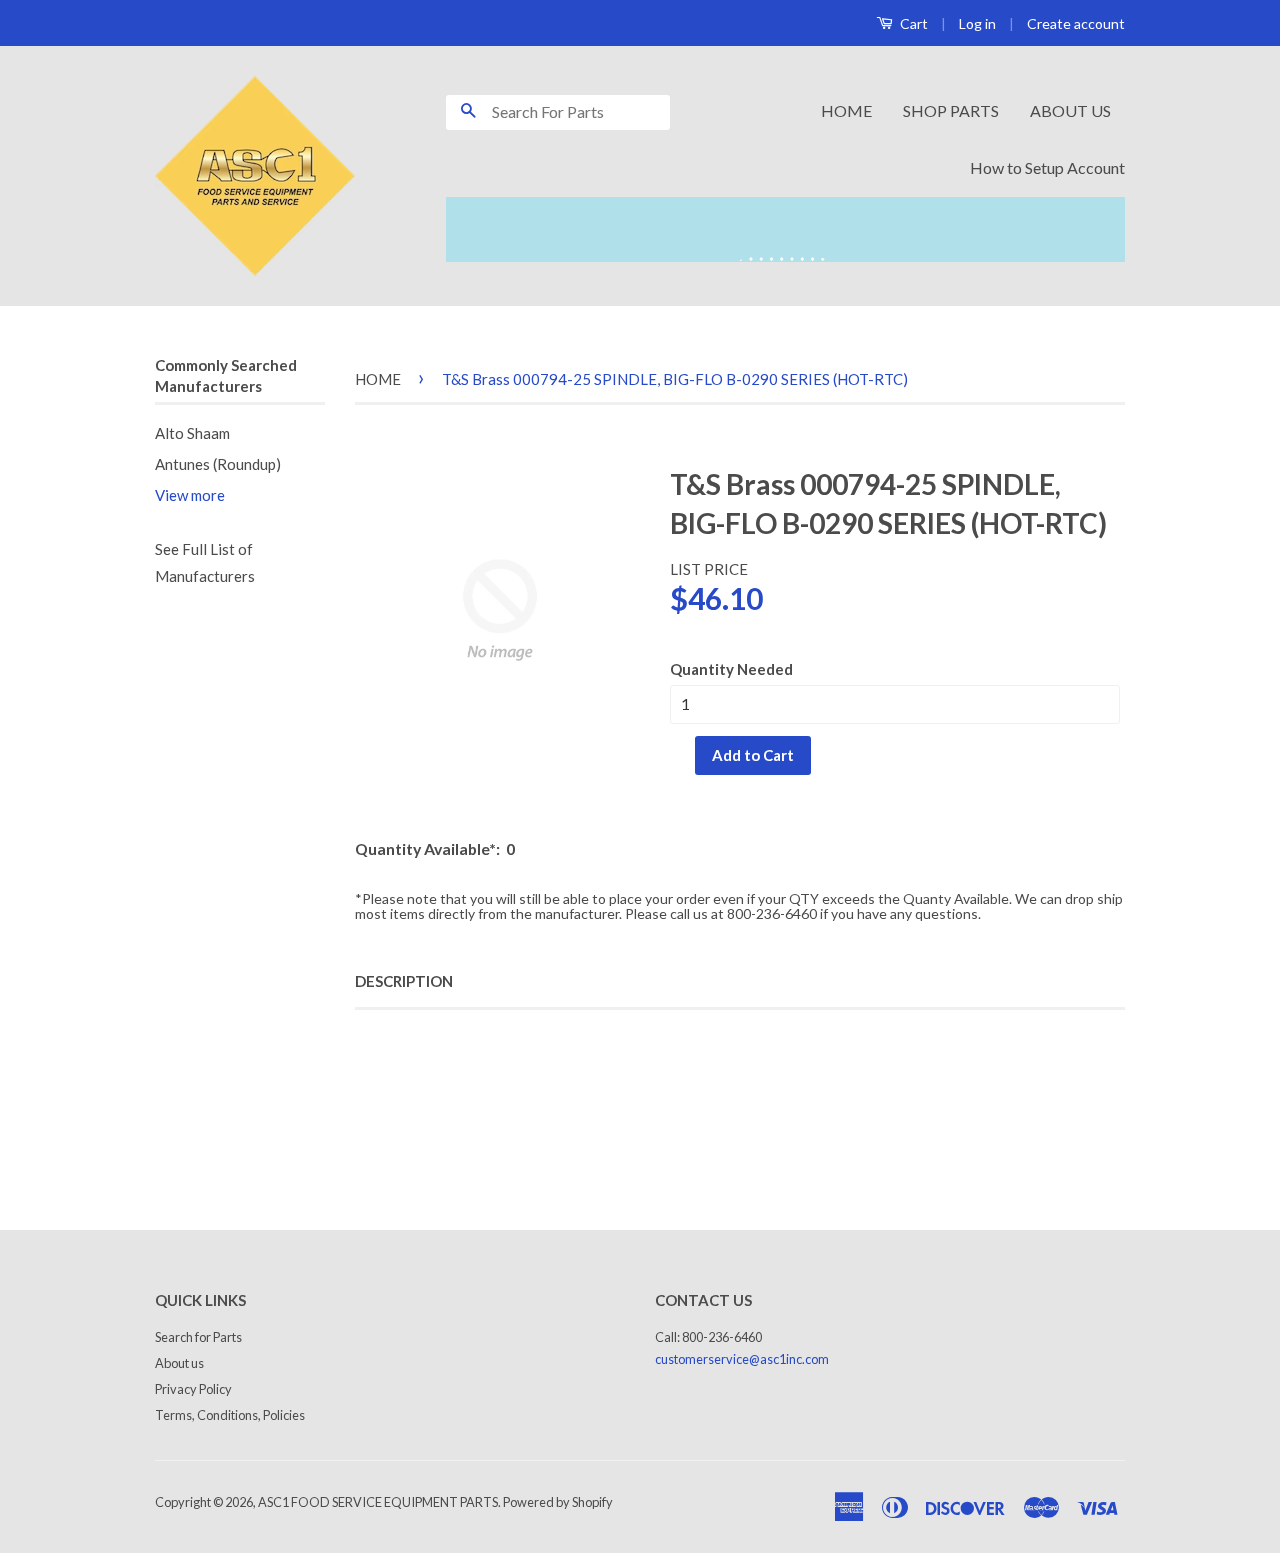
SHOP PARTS (951, 110)
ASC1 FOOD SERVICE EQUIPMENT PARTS (378, 1502)
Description (404, 981)
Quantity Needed (731, 669)
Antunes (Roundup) (218, 464)
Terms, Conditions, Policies (230, 1415)
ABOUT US (1070, 110)
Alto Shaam (192, 433)
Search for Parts (198, 1337)
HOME (846, 110)
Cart (912, 23)
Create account (1076, 23)
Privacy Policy (193, 1389)
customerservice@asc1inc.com (742, 1359)
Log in (977, 23)
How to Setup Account (1047, 167)
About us (179, 1363)
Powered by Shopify (558, 1502)
